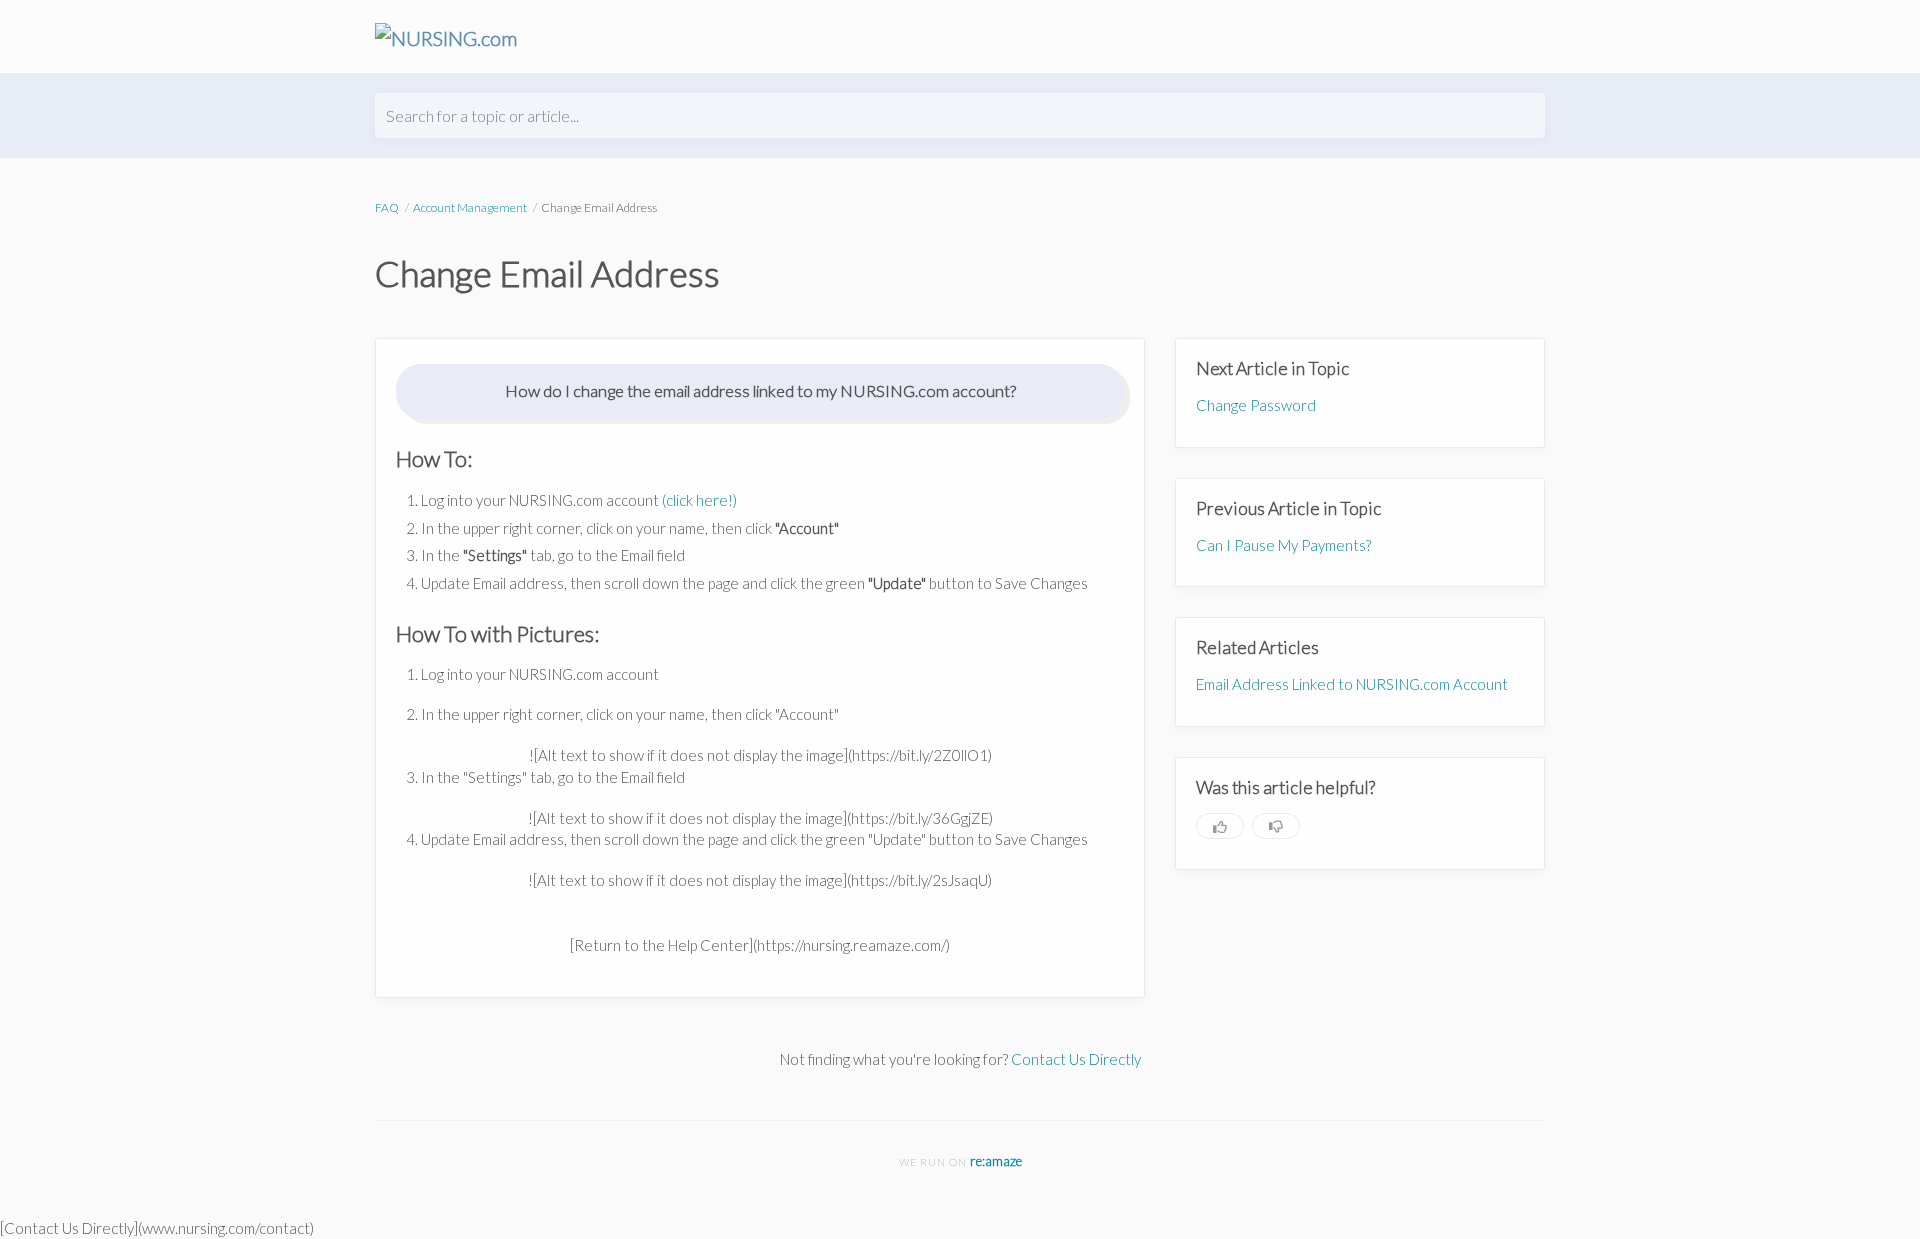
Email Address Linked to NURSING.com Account (1352, 684)
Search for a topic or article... (482, 115)
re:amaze (996, 1161)
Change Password (1256, 405)
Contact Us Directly (1076, 1059)
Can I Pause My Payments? (1283, 545)
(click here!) (699, 500)
